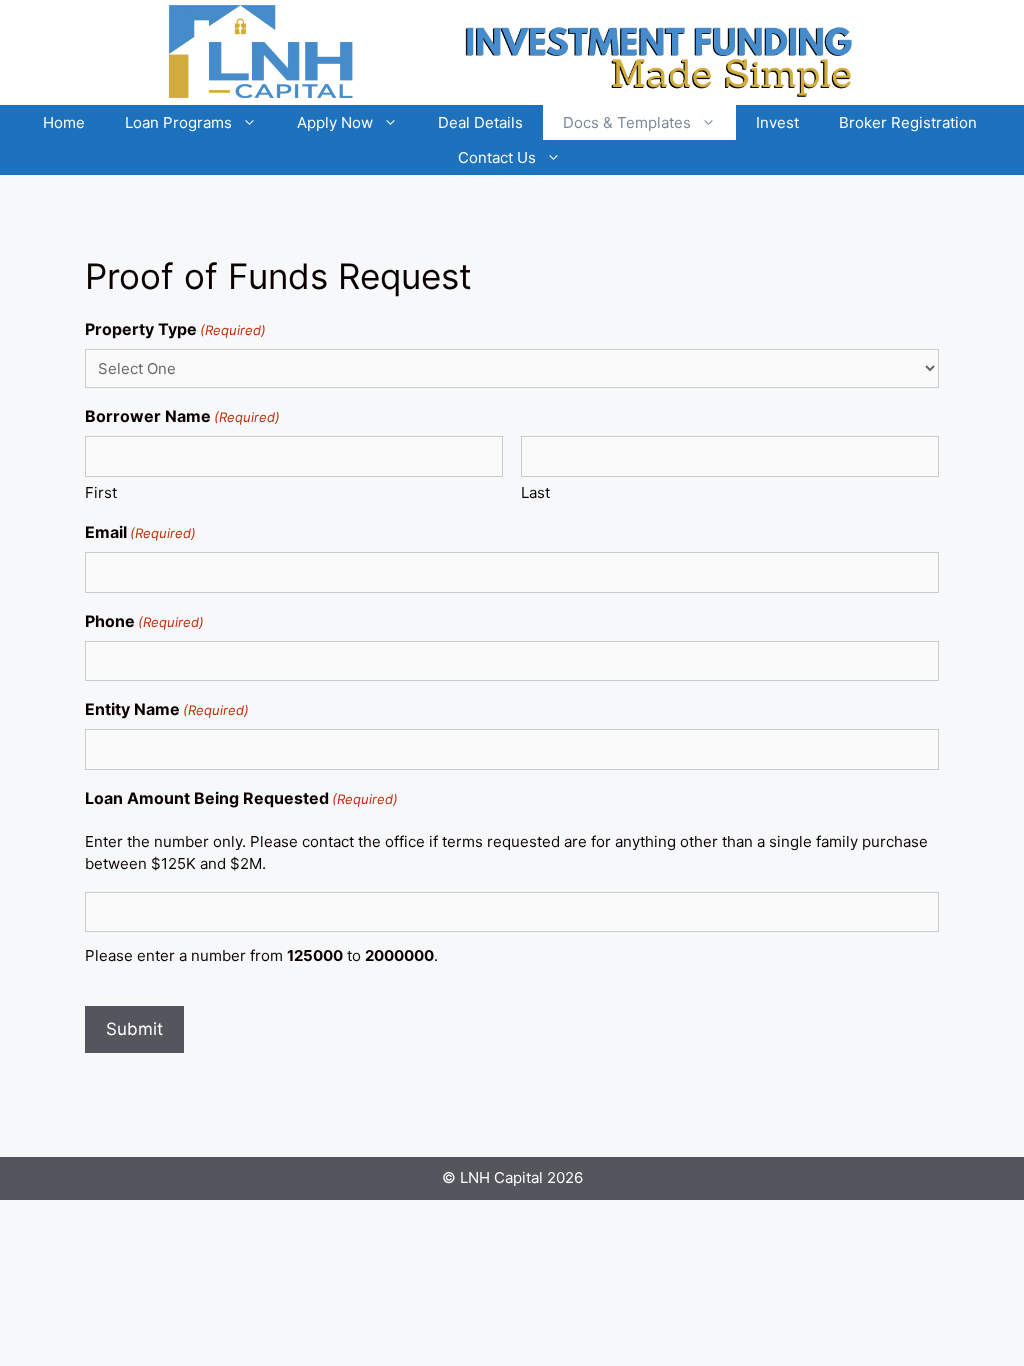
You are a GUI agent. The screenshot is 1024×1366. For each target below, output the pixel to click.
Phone (144, 621)
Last (535, 492)
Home (64, 122)
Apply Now (335, 122)
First (101, 492)
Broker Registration (908, 122)
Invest (777, 122)
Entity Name (167, 709)
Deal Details (480, 122)
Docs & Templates (627, 122)
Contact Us (497, 157)
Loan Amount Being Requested (241, 798)
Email (140, 532)
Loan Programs (178, 122)
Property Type (175, 329)
